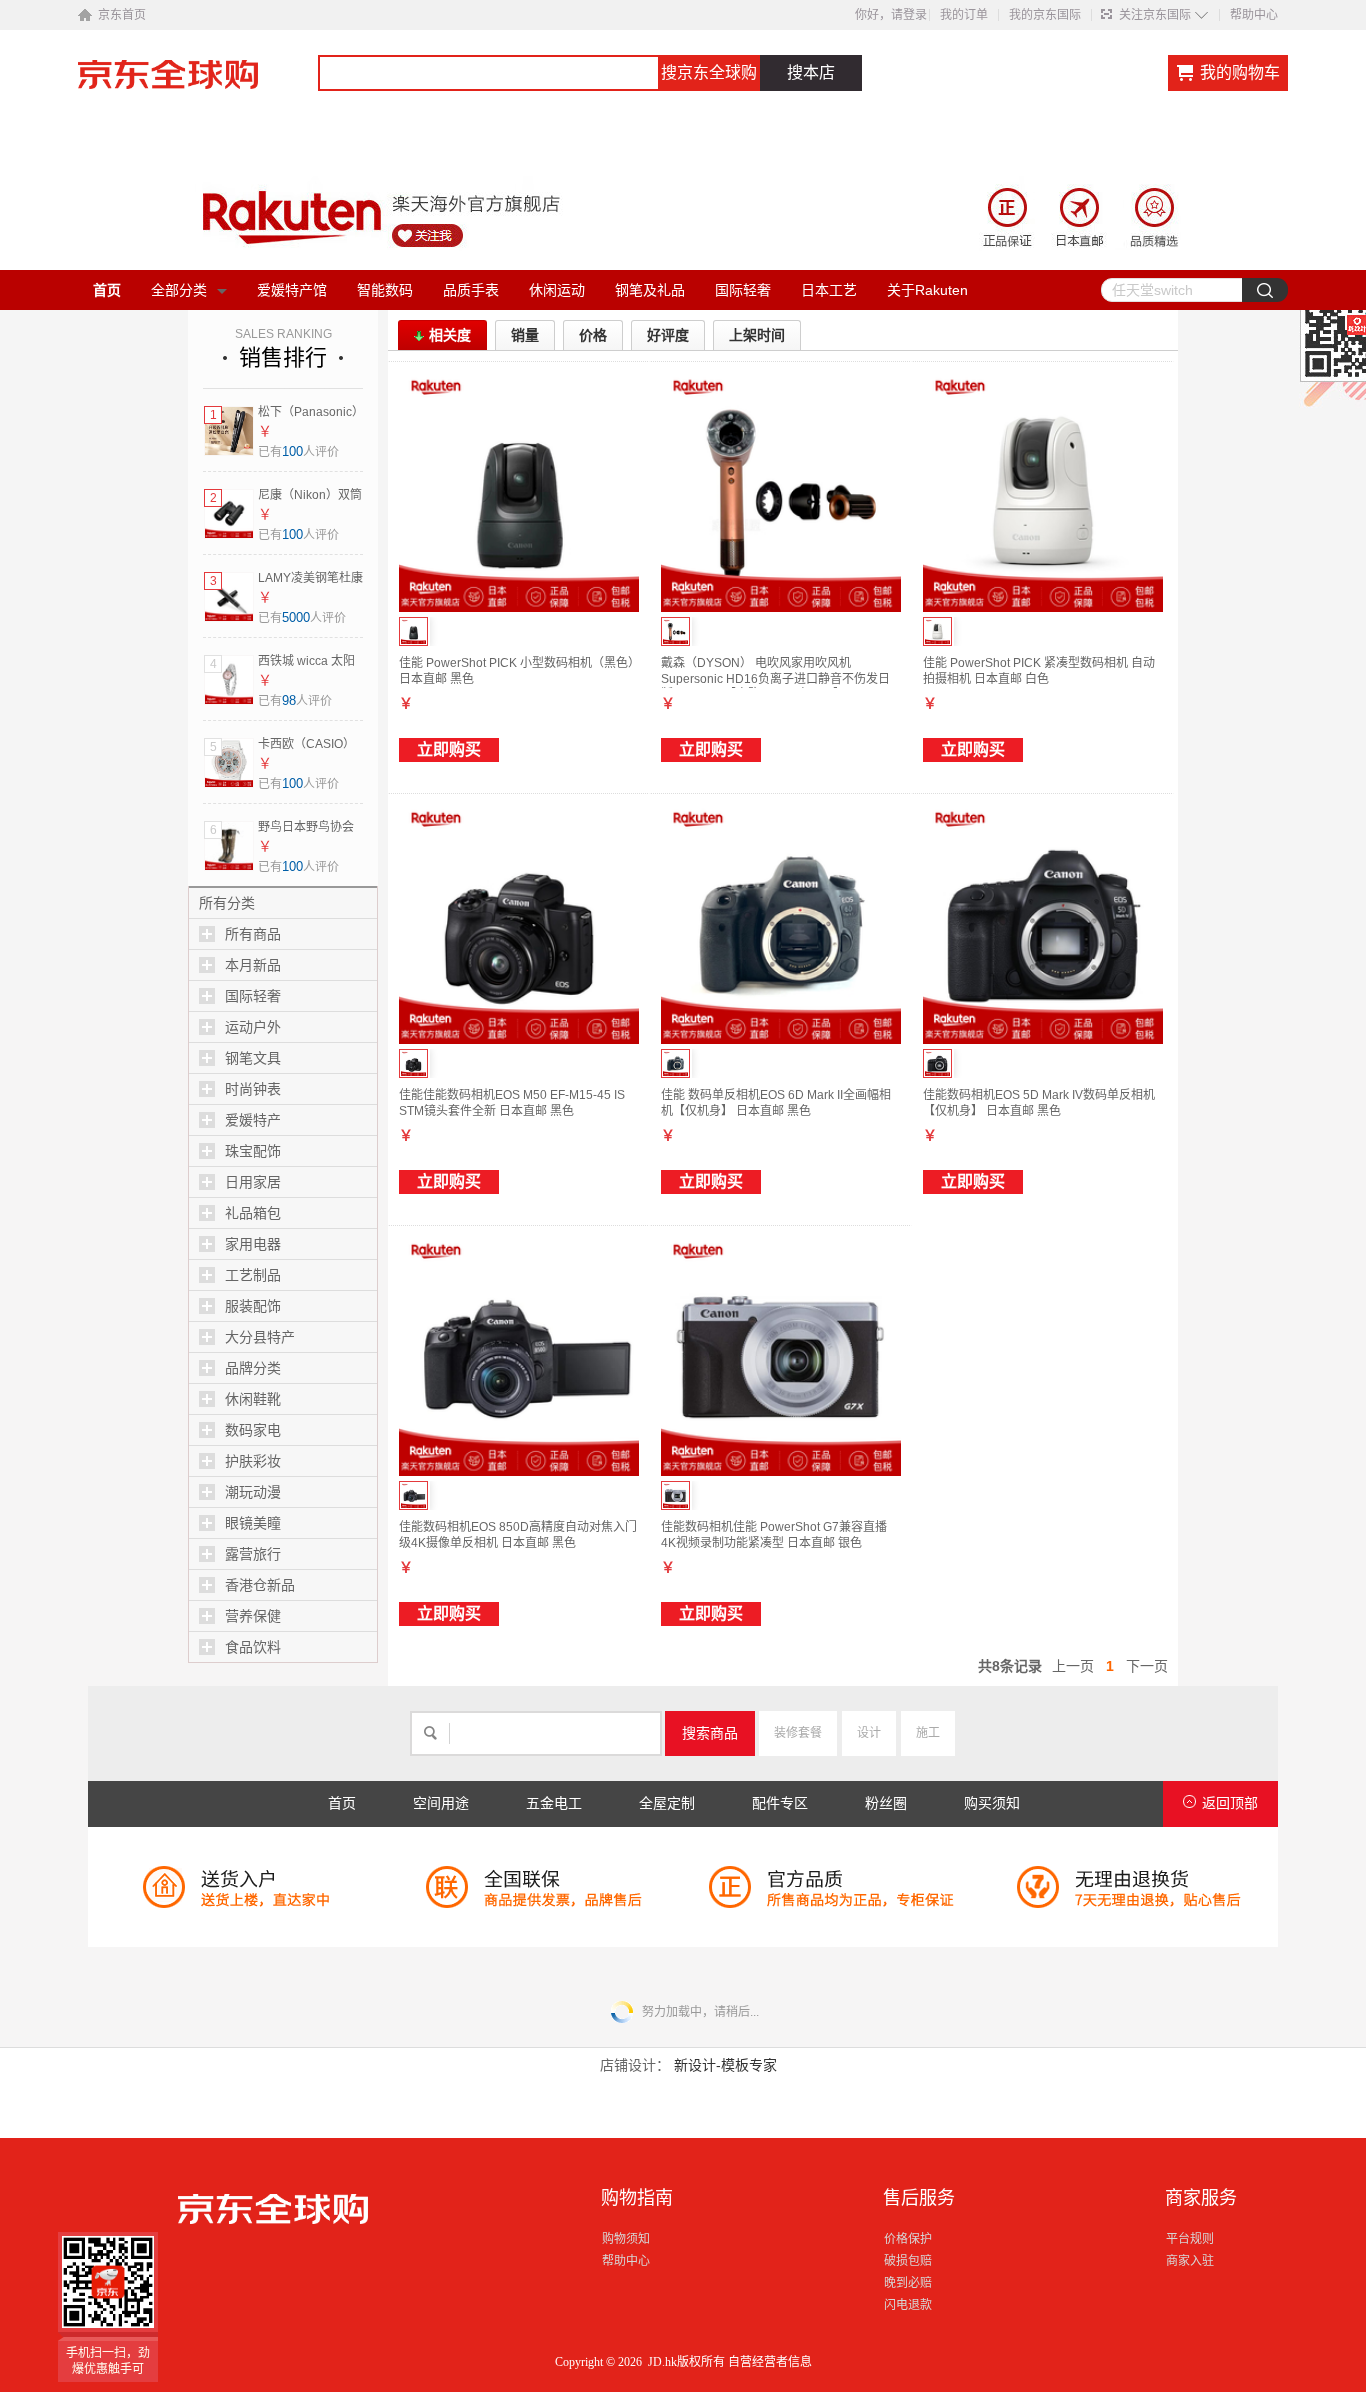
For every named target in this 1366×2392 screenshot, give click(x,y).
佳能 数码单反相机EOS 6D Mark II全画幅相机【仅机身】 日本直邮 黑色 (776, 1103)
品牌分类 (253, 1368)
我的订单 (964, 15)
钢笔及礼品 (650, 290)
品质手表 (471, 290)
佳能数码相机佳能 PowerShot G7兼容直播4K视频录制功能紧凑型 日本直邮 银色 (774, 1535)
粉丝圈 (886, 1803)
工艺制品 (253, 1275)
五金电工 (554, 1803)
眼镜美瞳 (253, 1523)
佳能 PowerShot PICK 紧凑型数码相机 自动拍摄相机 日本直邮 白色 (1039, 671)
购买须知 (992, 1803)
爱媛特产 (253, 1120)
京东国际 (198, 84)
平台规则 (1190, 2239)
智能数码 (385, 290)
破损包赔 (908, 2261)
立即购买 (449, 749)
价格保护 (908, 2239)
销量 (525, 335)
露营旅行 (253, 1554)
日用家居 (253, 1182)
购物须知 (626, 2239)
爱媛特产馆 (292, 290)
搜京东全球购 (709, 72)
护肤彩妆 (253, 1461)
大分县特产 (260, 1337)
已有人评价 (298, 452)
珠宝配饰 (253, 1151)
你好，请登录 (891, 15)
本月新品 (253, 965)
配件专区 (780, 1803)
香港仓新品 (260, 1585)
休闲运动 (557, 290)
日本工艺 (829, 290)
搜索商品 (710, 1733)
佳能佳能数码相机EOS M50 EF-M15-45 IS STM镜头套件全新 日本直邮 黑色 (512, 1103)
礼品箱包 (253, 1213)
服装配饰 (253, 1306)
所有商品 (253, 934)
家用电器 (253, 1244)
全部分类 (179, 290)
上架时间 (757, 335)
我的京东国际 (1045, 15)
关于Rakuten (927, 290)
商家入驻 (1190, 2261)
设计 (869, 1733)
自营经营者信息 (770, 2362)
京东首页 (122, 15)
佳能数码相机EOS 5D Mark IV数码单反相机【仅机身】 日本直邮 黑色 (1039, 1103)
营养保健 (253, 1616)
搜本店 (811, 72)
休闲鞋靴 (253, 1399)
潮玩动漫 (253, 1492)
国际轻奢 (743, 290)
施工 (928, 1733)
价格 (593, 335)
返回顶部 (1230, 1803)
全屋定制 (667, 1803)
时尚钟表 (253, 1089)
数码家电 (253, 1430)
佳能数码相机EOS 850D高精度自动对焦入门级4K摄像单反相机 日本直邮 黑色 (518, 1535)
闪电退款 (908, 2305)
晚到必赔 (908, 2283)
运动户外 (253, 1027)
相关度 (450, 335)
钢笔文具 (253, 1058)
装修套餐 (798, 1733)
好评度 (668, 335)
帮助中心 (1254, 15)
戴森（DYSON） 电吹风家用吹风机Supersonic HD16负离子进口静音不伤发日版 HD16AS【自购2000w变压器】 (775, 678)
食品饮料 (253, 1647)
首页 (107, 290)
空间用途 (441, 1803)
